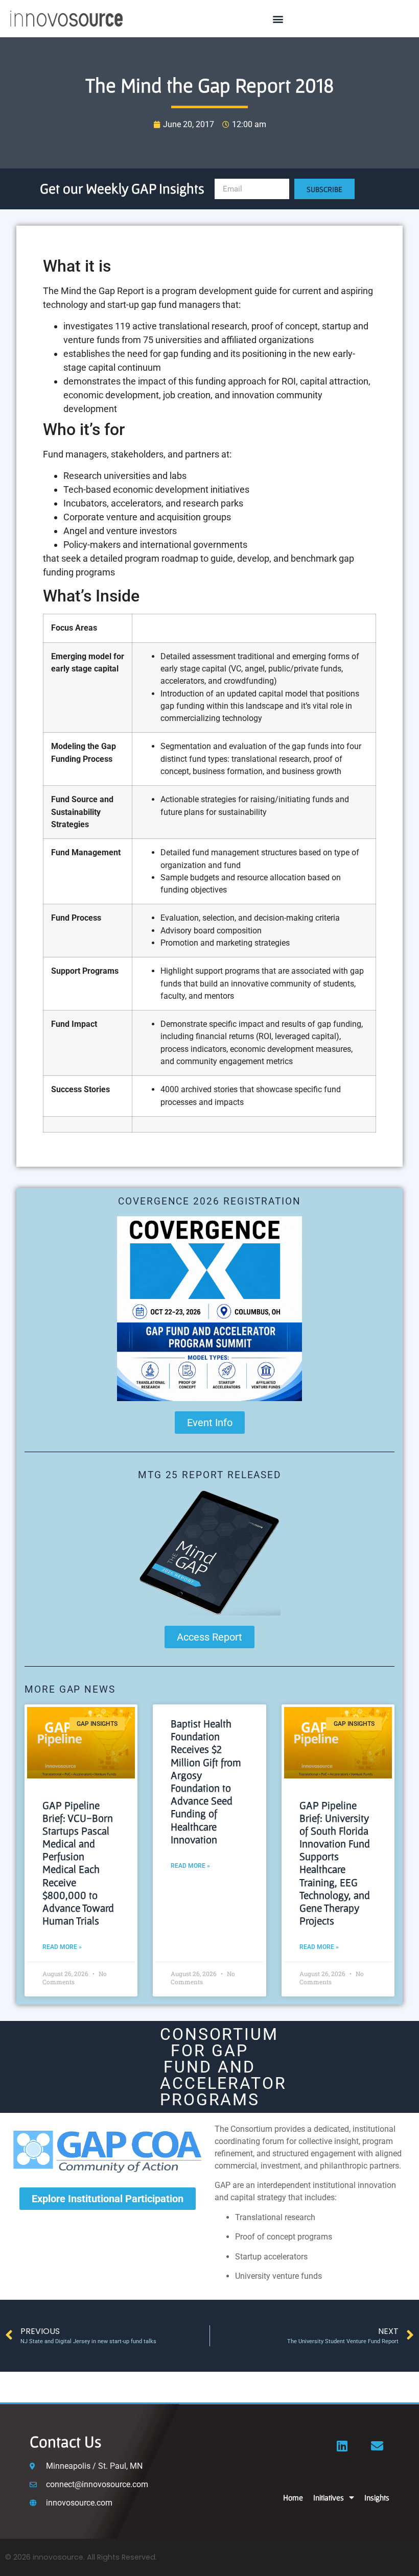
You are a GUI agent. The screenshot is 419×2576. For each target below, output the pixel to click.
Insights (377, 2497)
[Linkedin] (342, 2446)
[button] (278, 19)
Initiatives (329, 2497)
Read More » (62, 1947)
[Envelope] (377, 2446)
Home (293, 2497)
